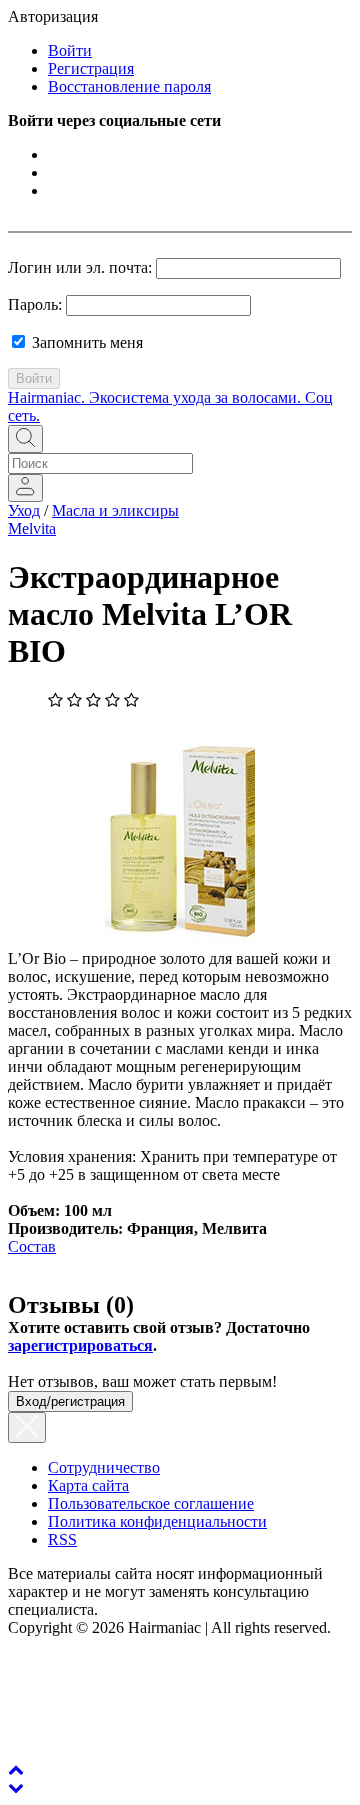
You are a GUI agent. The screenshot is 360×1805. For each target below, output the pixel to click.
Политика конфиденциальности (157, 1521)
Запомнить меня (85, 342)
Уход (24, 510)
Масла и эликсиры (115, 510)
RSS (62, 1539)
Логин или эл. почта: (80, 267)
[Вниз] (16, 1787)
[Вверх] (16, 1769)
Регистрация (91, 68)
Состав (32, 1246)
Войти (70, 50)
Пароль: (35, 304)
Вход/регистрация (70, 1401)
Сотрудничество (104, 1467)
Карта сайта (88, 1485)
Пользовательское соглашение (151, 1503)
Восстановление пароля (129, 86)
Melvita (32, 528)
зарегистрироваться (80, 1345)
